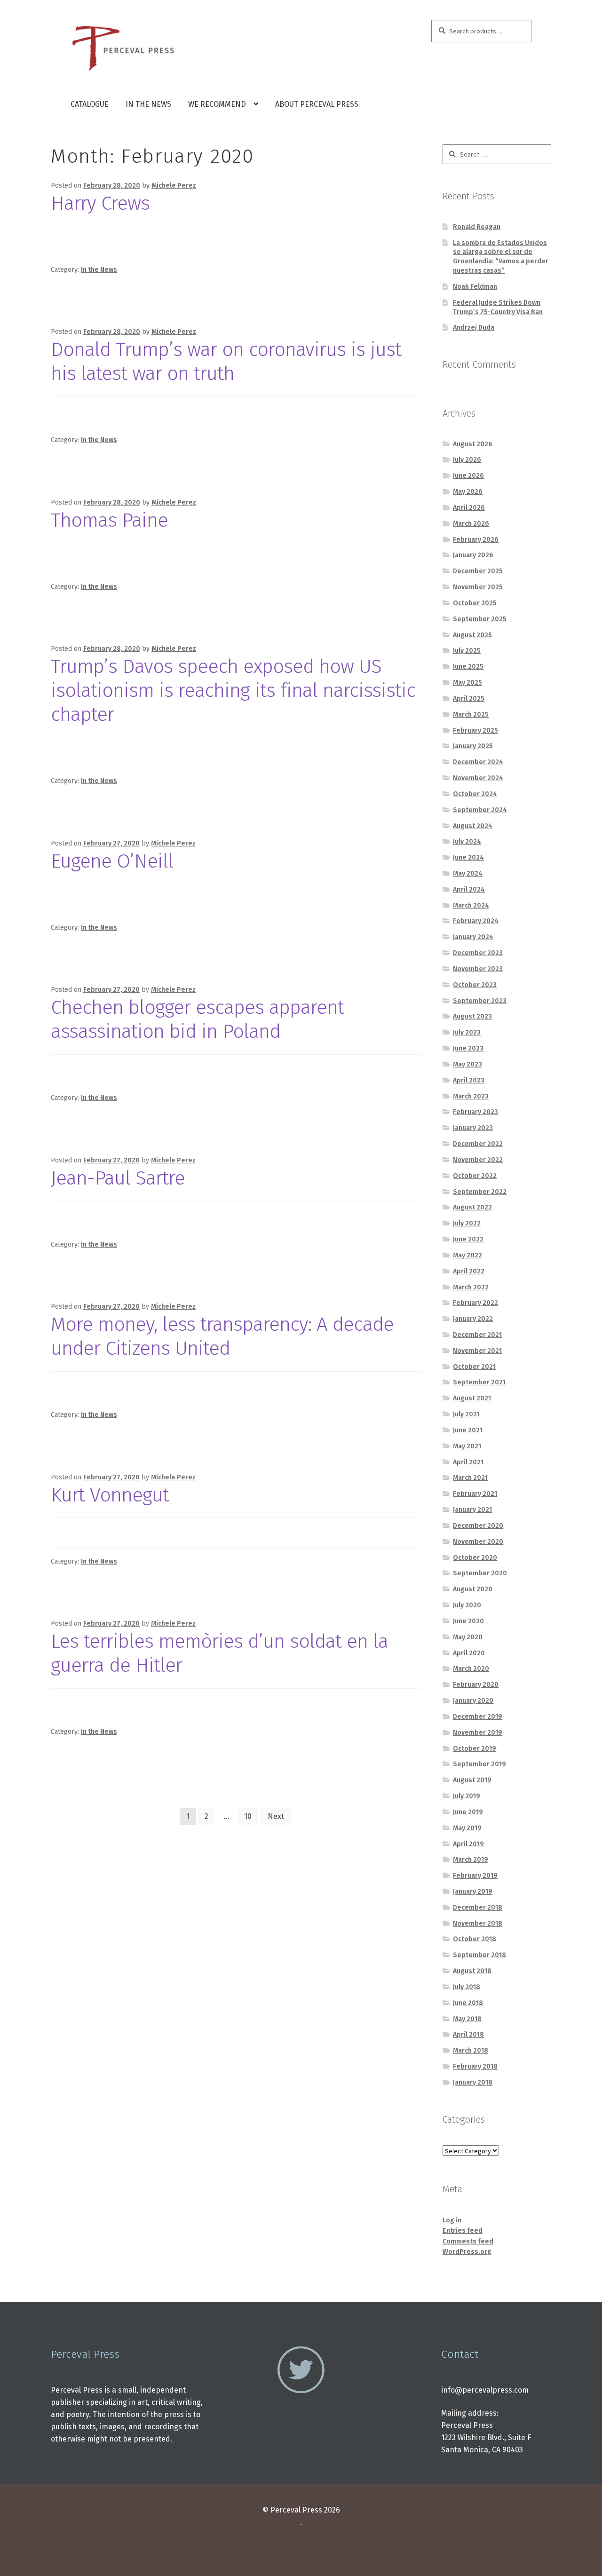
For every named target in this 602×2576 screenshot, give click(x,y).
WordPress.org (467, 2252)
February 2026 (476, 540)
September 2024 (480, 810)
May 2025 (467, 683)
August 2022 (472, 1207)
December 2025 (478, 571)
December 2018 (478, 1908)
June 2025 (468, 667)
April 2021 (468, 1462)
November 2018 (478, 1924)
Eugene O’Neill (112, 861)
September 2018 (479, 1955)
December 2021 (477, 1335)
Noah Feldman (475, 287)
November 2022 (478, 1160)
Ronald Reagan (477, 227)
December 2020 (478, 1526)
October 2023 (475, 985)
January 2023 (473, 1128)
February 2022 (475, 1303)
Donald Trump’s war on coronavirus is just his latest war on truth (226, 361)
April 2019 (468, 1844)
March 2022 (471, 1287)
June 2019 (468, 1812)
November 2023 (478, 969)
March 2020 (471, 1669)
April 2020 (469, 1653)
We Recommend (217, 104)
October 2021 (474, 1367)
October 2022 (475, 1176)
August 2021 (472, 1398)
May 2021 (467, 1446)
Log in (452, 2220)
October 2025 (475, 603)
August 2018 (472, 1971)
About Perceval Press (317, 104)
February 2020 (476, 1685)
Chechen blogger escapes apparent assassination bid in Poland (197, 1019)
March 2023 (471, 1096)
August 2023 (472, 1016)
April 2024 (469, 889)
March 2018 (471, 2051)
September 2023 (480, 1001)
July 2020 (467, 1605)
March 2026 (471, 524)
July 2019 (467, 1796)
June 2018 (468, 2003)
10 (248, 1816)
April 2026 (469, 508)
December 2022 (478, 1144)
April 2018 (468, 2035)
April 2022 (469, 1271)
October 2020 (475, 1558)
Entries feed (463, 2231)
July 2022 (467, 1223)
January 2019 (473, 1892)
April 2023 (469, 1080)
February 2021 (475, 1494)
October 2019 (475, 1749)
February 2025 (475, 731)
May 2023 (467, 1064)
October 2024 (475, 794)
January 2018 (473, 2082)
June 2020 (468, 1621)
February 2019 (475, 1876)
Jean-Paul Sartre (118, 1178)
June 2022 (468, 1239)
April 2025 (469, 699)
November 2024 (478, 778)
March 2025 (471, 715)
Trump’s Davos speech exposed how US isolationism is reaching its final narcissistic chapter (233, 690)
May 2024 (468, 873)
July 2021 (466, 1414)
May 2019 (467, 1828)
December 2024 (478, 762)
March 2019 (471, 1860)
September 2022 (480, 1192)
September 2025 (480, 619)
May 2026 (468, 492)
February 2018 (475, 2066)
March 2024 (471, 905)
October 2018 (475, 1939)
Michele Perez (174, 186)
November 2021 (477, 1351)
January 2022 (473, 1319)
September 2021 (479, 1382)
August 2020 (473, 1589)
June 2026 (468, 476)
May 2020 (468, 1637)
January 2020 (473, 1701)
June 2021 (468, 1430)
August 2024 (473, 826)
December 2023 (478, 953)
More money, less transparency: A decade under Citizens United (222, 1336)
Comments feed (468, 2241)
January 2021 (472, 1510)
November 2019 (478, 1733)
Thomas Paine (109, 520)
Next (276, 1816)
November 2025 (478, 587)
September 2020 (480, 1573)
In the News (148, 104)
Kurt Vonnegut (110, 1495)
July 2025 (467, 651)
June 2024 (468, 857)
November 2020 (478, 1542)
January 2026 (473, 555)
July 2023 (467, 1032)
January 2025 (473, 746)
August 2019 (472, 1780)
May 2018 (467, 2019)
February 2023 (475, 1112)
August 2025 (472, 635)
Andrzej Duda (474, 328)
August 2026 (473, 444)
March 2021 (470, 1478)
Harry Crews (100, 203)
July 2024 (467, 842)
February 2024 (476, 921)
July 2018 (467, 1987)
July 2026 (467, 460)
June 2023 (468, 1048)
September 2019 (479, 1764)
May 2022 (467, 1255)
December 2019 (478, 1717)
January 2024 (473, 937)
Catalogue (90, 104)
